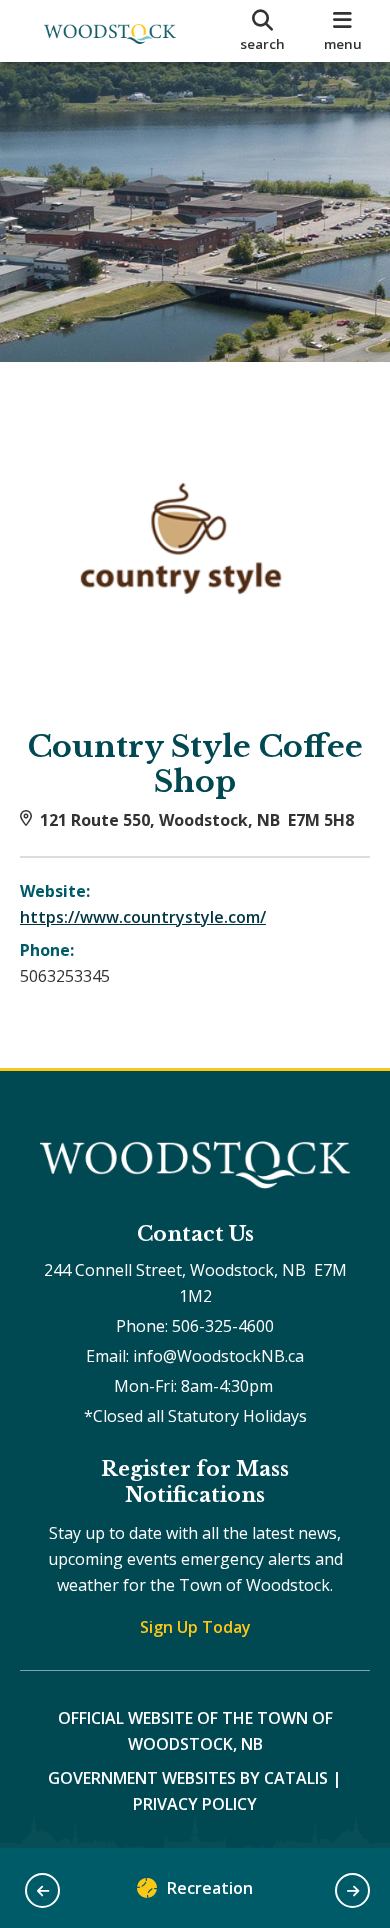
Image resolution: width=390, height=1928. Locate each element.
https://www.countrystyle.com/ (143, 917)
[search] (262, 31)
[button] (42, 1890)
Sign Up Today (195, 1627)
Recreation (210, 1888)
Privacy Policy (195, 1804)
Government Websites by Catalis (188, 1778)
